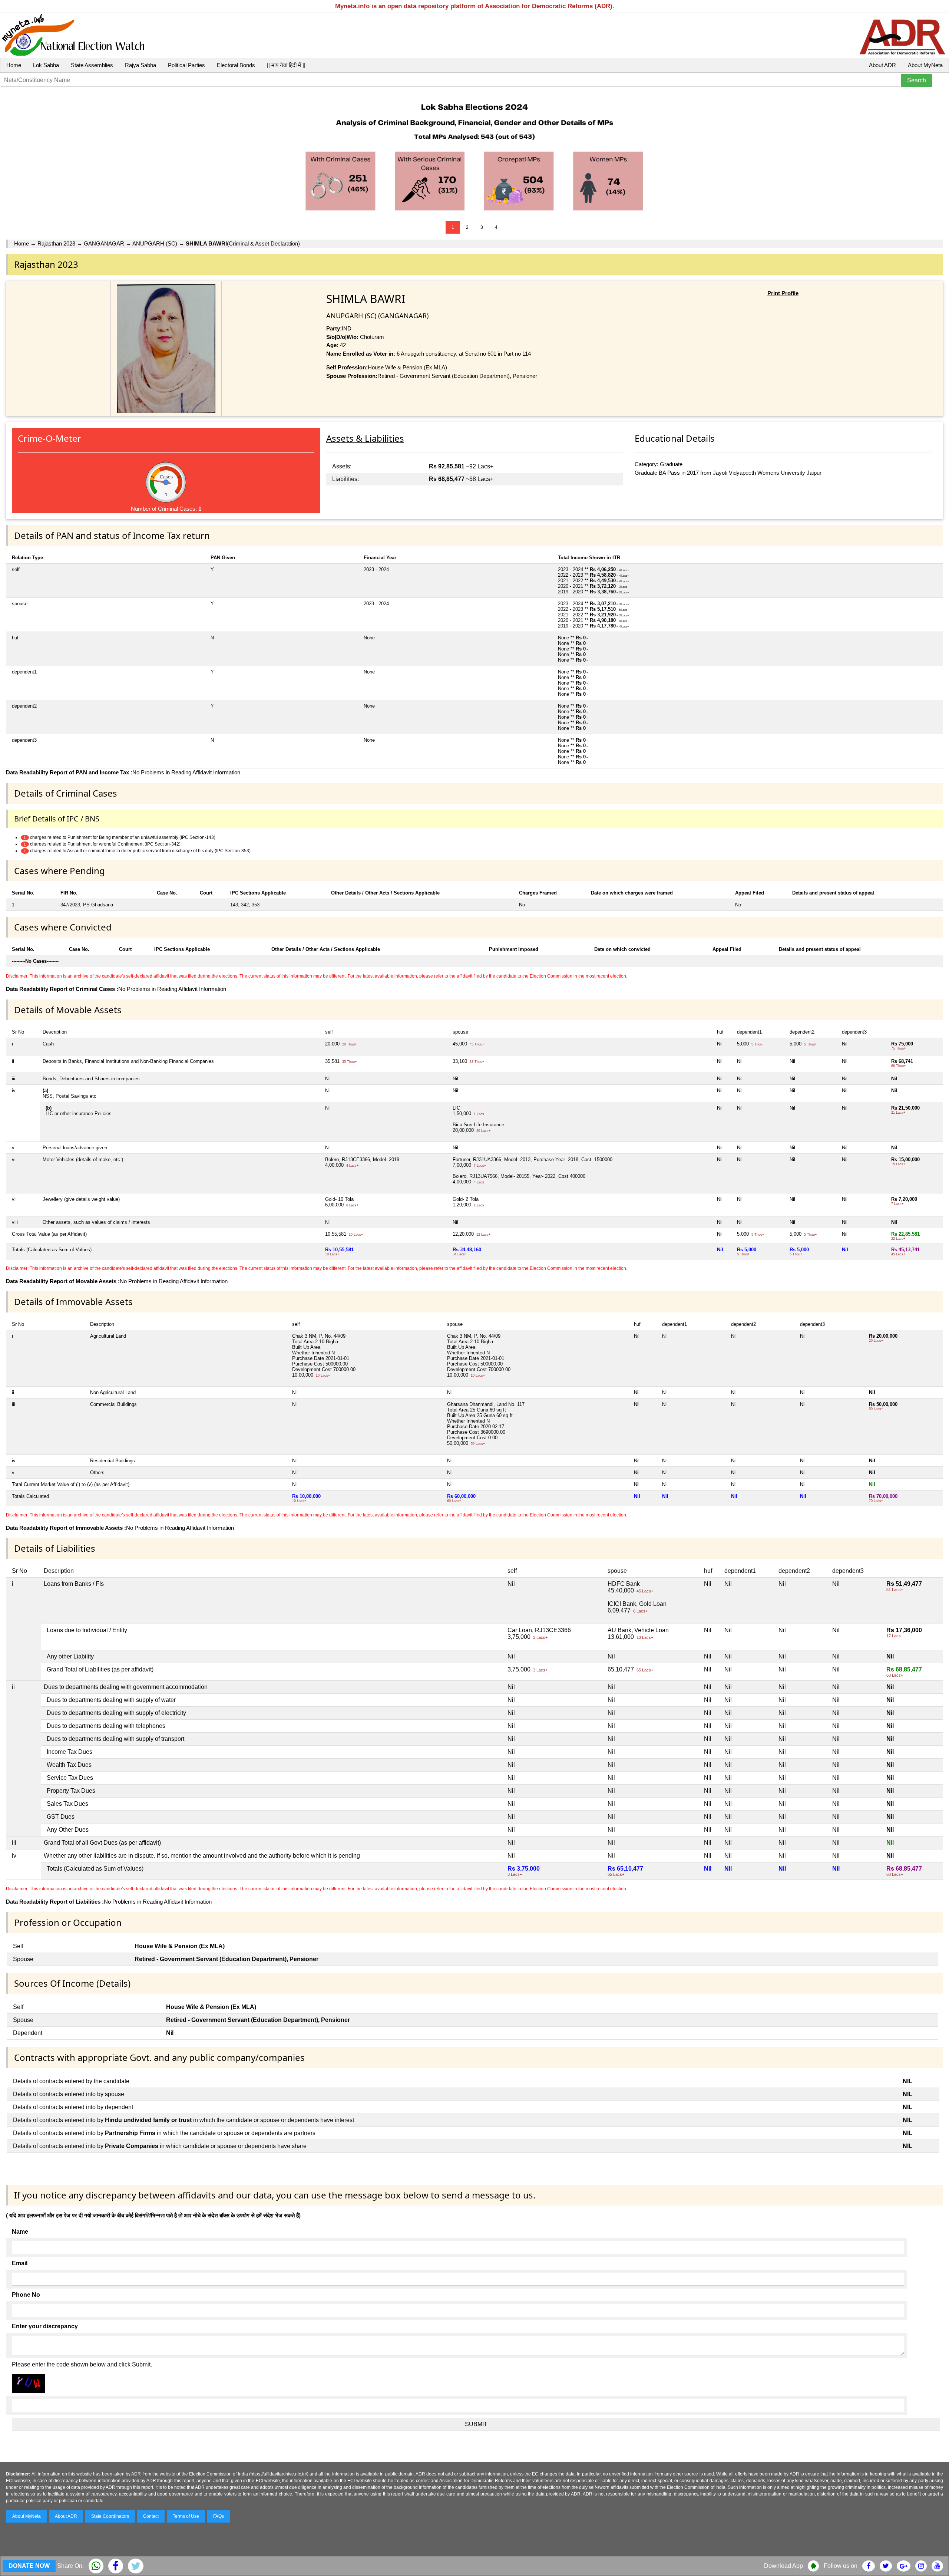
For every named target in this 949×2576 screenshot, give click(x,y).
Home (14, 65)
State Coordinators (110, 2516)
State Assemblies (92, 65)
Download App (783, 2566)
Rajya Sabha (140, 65)
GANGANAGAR (104, 243)
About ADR (882, 65)
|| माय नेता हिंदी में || (286, 65)
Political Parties (186, 65)
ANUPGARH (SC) (155, 243)
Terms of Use (186, 2516)
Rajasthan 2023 (56, 243)
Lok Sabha (46, 65)
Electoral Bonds (236, 65)
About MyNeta (925, 65)
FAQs (219, 2516)
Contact (151, 2516)
